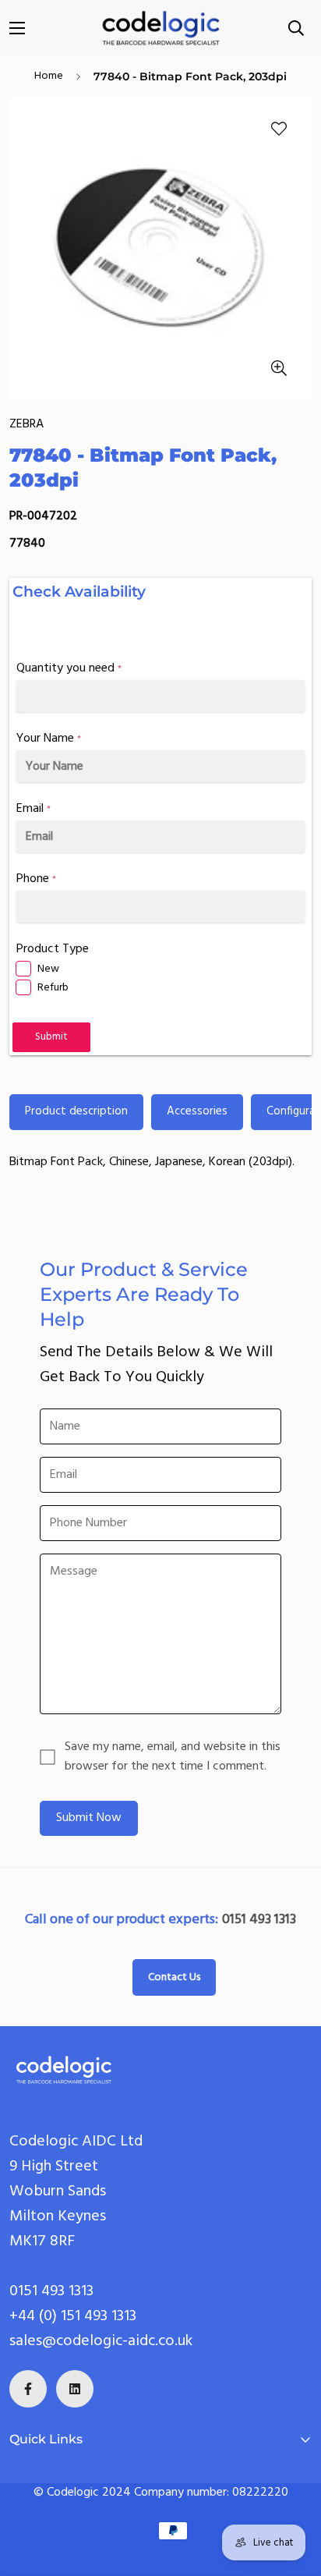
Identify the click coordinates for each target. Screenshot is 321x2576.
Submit (51, 1037)
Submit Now (89, 1818)
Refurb (53, 988)
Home (49, 76)
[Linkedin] (75, 2389)
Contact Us (174, 1977)
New (48, 969)
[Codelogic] (160, 28)
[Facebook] (28, 2389)
